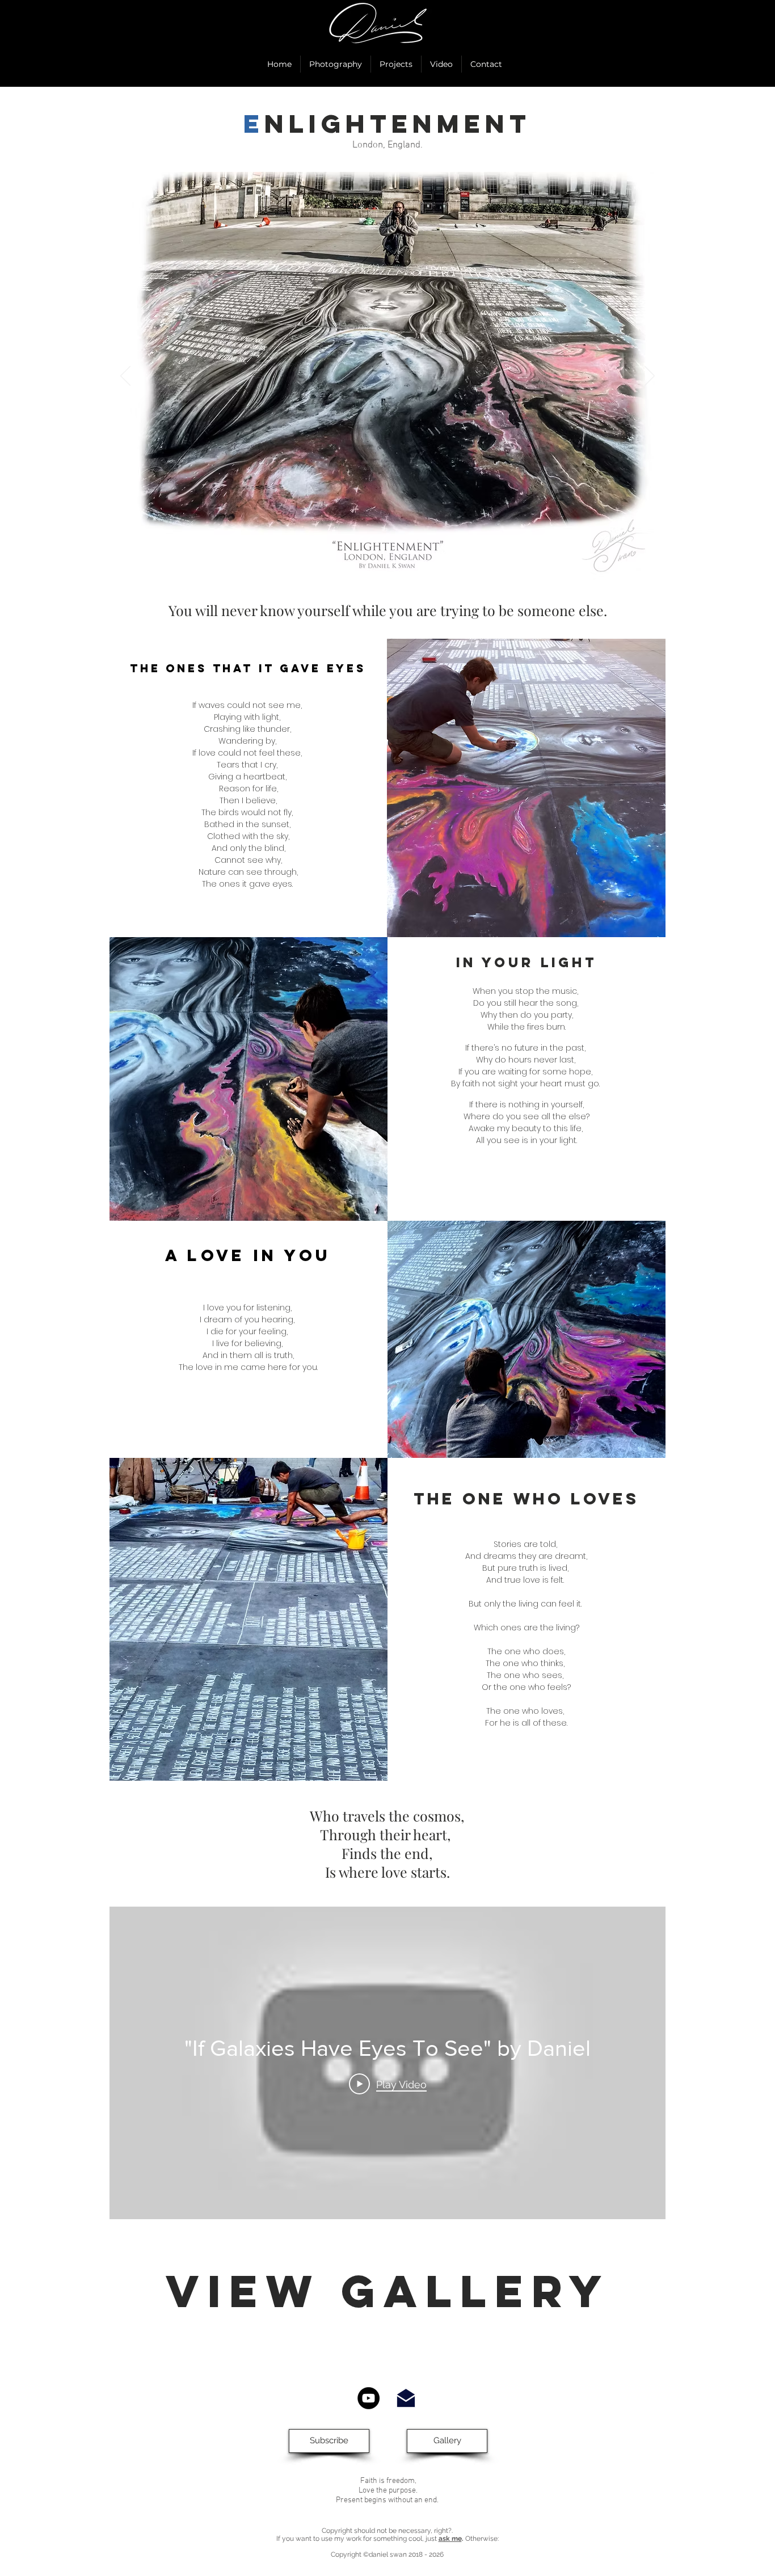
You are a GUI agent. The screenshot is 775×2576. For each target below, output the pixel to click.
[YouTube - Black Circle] (368, 2398)
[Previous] (125, 377)
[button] (329, 2441)
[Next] (650, 377)
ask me (450, 2539)
